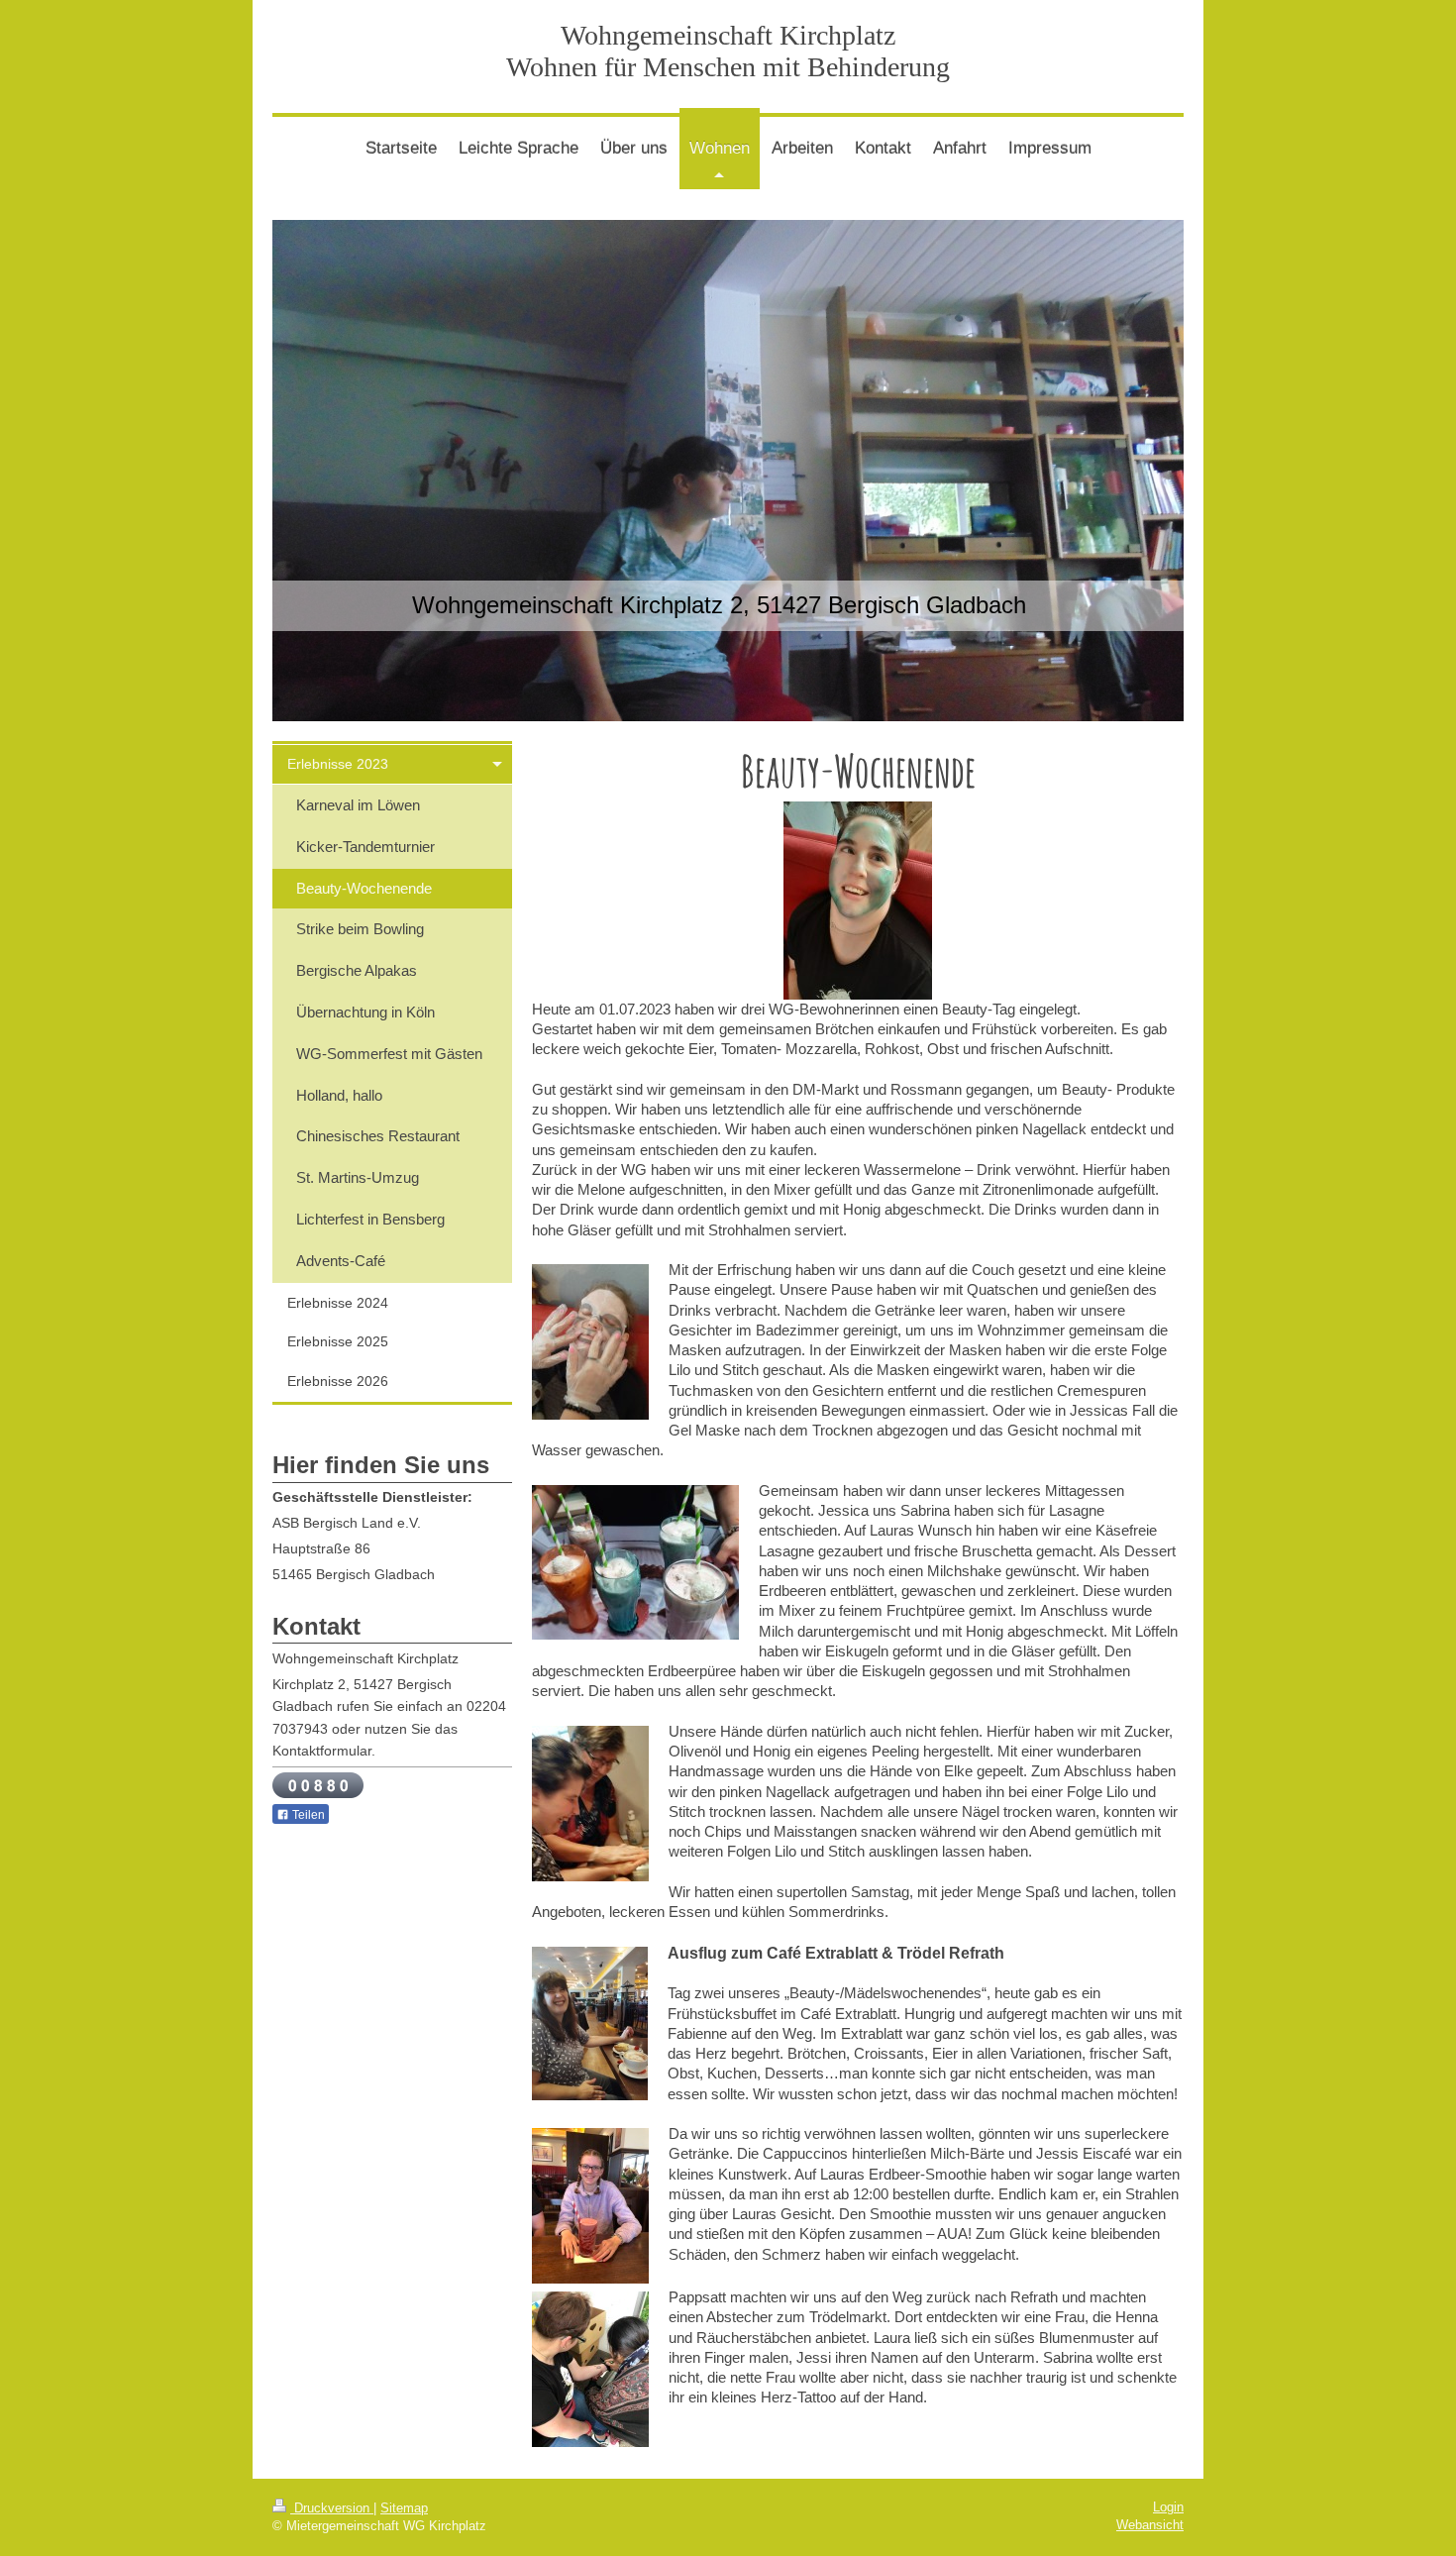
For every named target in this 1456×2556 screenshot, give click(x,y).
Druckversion (332, 2508)
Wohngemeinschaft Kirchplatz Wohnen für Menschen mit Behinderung (728, 51)
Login (1168, 2507)
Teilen (307, 1815)
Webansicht (1150, 2525)
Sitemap (404, 2508)
